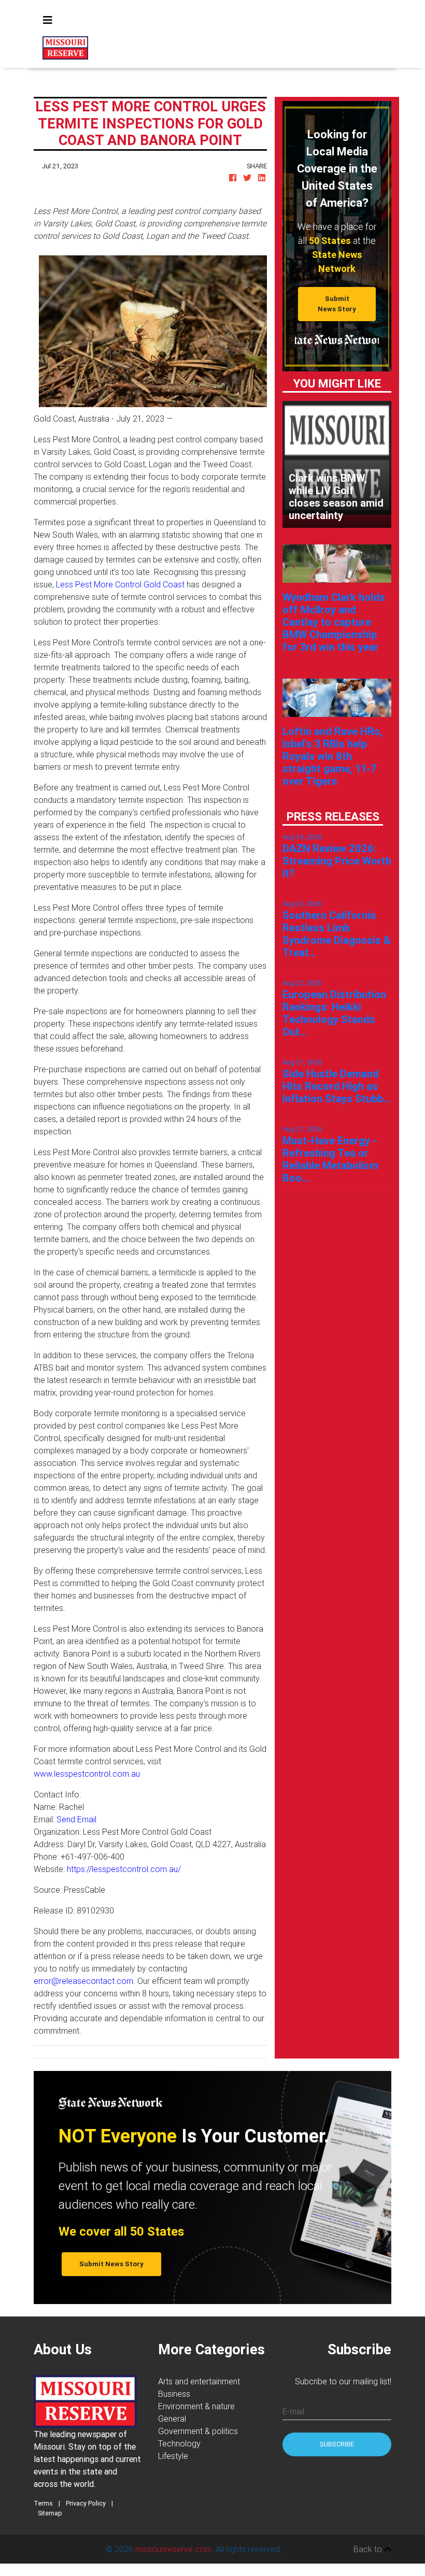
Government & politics (198, 2431)
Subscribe (337, 2444)
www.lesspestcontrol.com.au (87, 1774)
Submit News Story (337, 304)
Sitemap (50, 2513)
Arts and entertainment (199, 2381)
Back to (369, 2549)
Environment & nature (196, 2406)
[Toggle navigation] (48, 20)
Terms (43, 2503)
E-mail (293, 2411)
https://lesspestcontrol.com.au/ (124, 1869)
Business (174, 2394)
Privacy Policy (86, 2503)
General (172, 2419)
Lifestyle (173, 2456)
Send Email (76, 1819)
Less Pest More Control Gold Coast (120, 584)
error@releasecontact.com (83, 1981)
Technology (179, 2443)
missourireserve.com (173, 2549)
